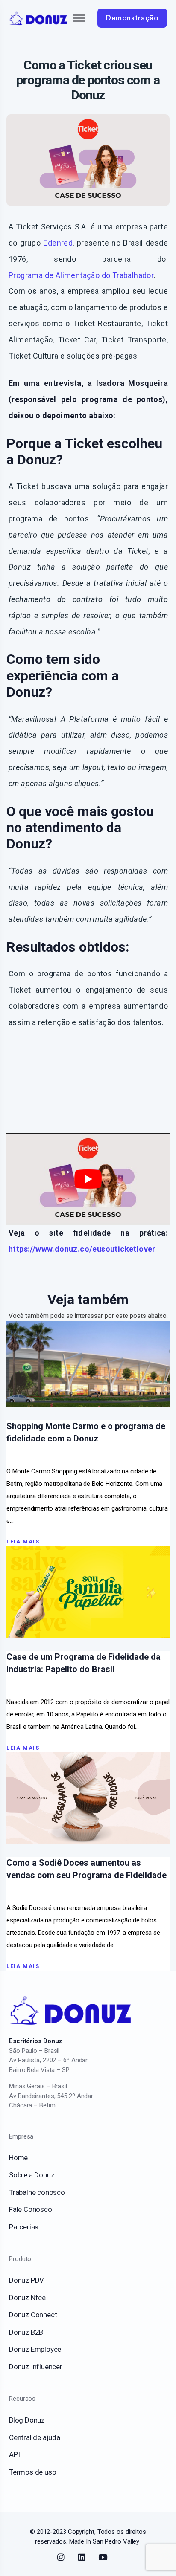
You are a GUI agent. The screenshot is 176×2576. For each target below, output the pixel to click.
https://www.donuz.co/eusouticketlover (82, 1249)
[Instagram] (61, 2557)
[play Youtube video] (88, 1179)
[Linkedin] (82, 2557)
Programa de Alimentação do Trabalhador (81, 275)
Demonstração (132, 18)
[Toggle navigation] (72, 18)
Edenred (58, 243)
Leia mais (23, 1541)
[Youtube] (103, 2557)
